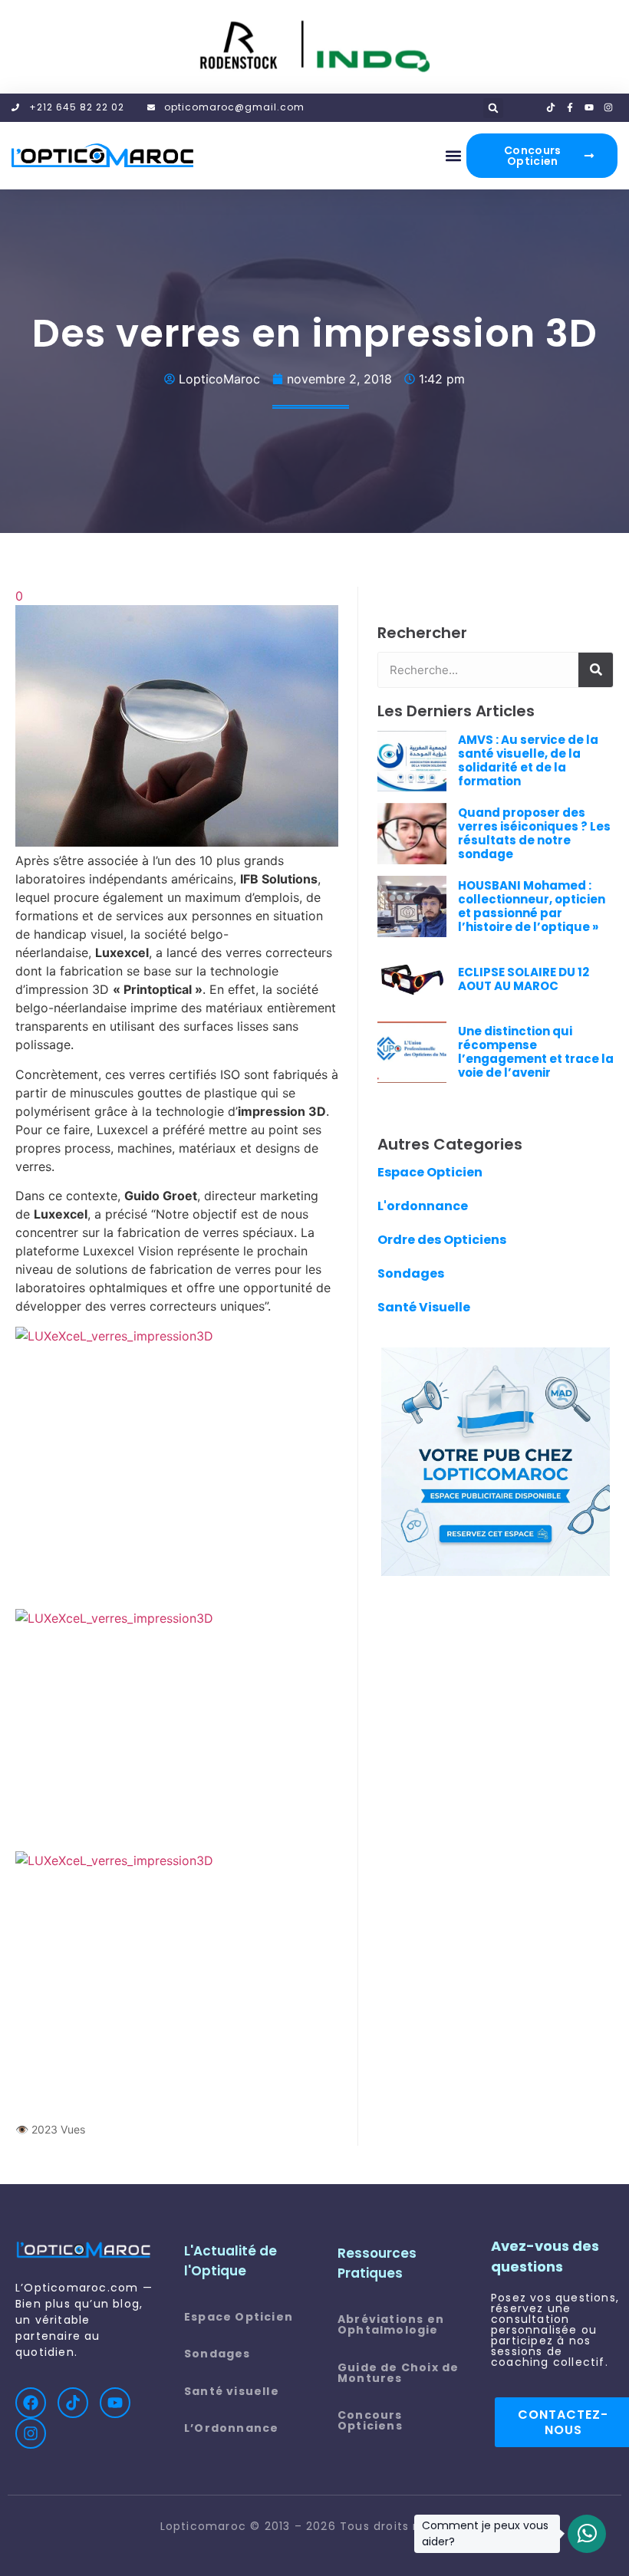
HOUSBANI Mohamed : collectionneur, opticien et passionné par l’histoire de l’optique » (532, 906)
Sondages (411, 1273)
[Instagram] (31, 2433)
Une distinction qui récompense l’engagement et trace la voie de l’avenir (536, 1052)
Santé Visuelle (424, 1307)
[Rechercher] (596, 670)
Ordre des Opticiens (442, 1240)
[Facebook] (31, 2403)
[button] (493, 108)
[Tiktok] (73, 2403)
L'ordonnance (423, 1206)
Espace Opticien (430, 1172)
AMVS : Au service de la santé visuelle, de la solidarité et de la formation (528, 760)
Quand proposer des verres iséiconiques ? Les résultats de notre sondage (534, 833)
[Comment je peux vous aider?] (587, 2534)
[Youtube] (115, 2403)
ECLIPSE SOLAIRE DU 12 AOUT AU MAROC (524, 979)
